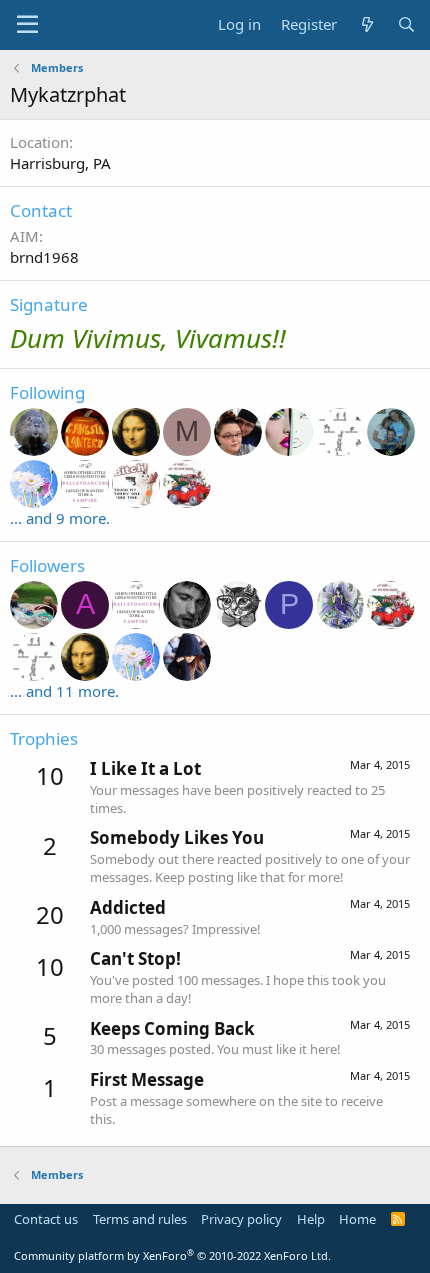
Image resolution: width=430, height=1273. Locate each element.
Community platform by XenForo (172, 1255)
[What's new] (366, 24)
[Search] (406, 24)
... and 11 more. (64, 691)
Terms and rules (140, 1219)
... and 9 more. (60, 518)
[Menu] (27, 25)
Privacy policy (241, 1219)
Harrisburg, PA (60, 163)
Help (311, 1219)
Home (357, 1219)
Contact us (46, 1219)
